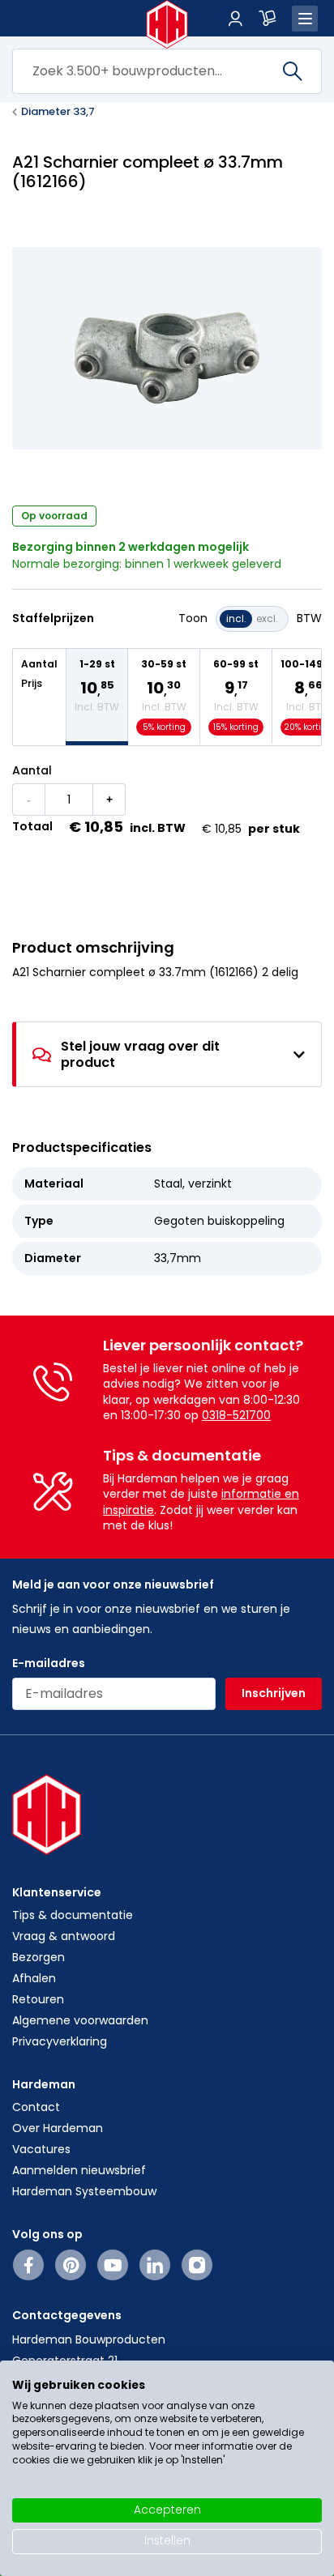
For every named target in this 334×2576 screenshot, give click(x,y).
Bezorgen (39, 1957)
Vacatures (41, 2149)
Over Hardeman (58, 2128)
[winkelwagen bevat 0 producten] (268, 19)
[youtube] (113, 2265)
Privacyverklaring (60, 2041)
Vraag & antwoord (64, 1936)
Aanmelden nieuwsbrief (79, 2170)
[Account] (235, 19)
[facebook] (29, 2265)
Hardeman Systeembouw (84, 2191)
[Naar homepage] (167, 24)
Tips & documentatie (73, 1915)
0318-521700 (236, 1415)
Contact (36, 2107)
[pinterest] (71, 2265)
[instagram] (197, 2265)
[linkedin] (155, 2265)
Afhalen (34, 1978)
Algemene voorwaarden (80, 2020)
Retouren (38, 1999)
